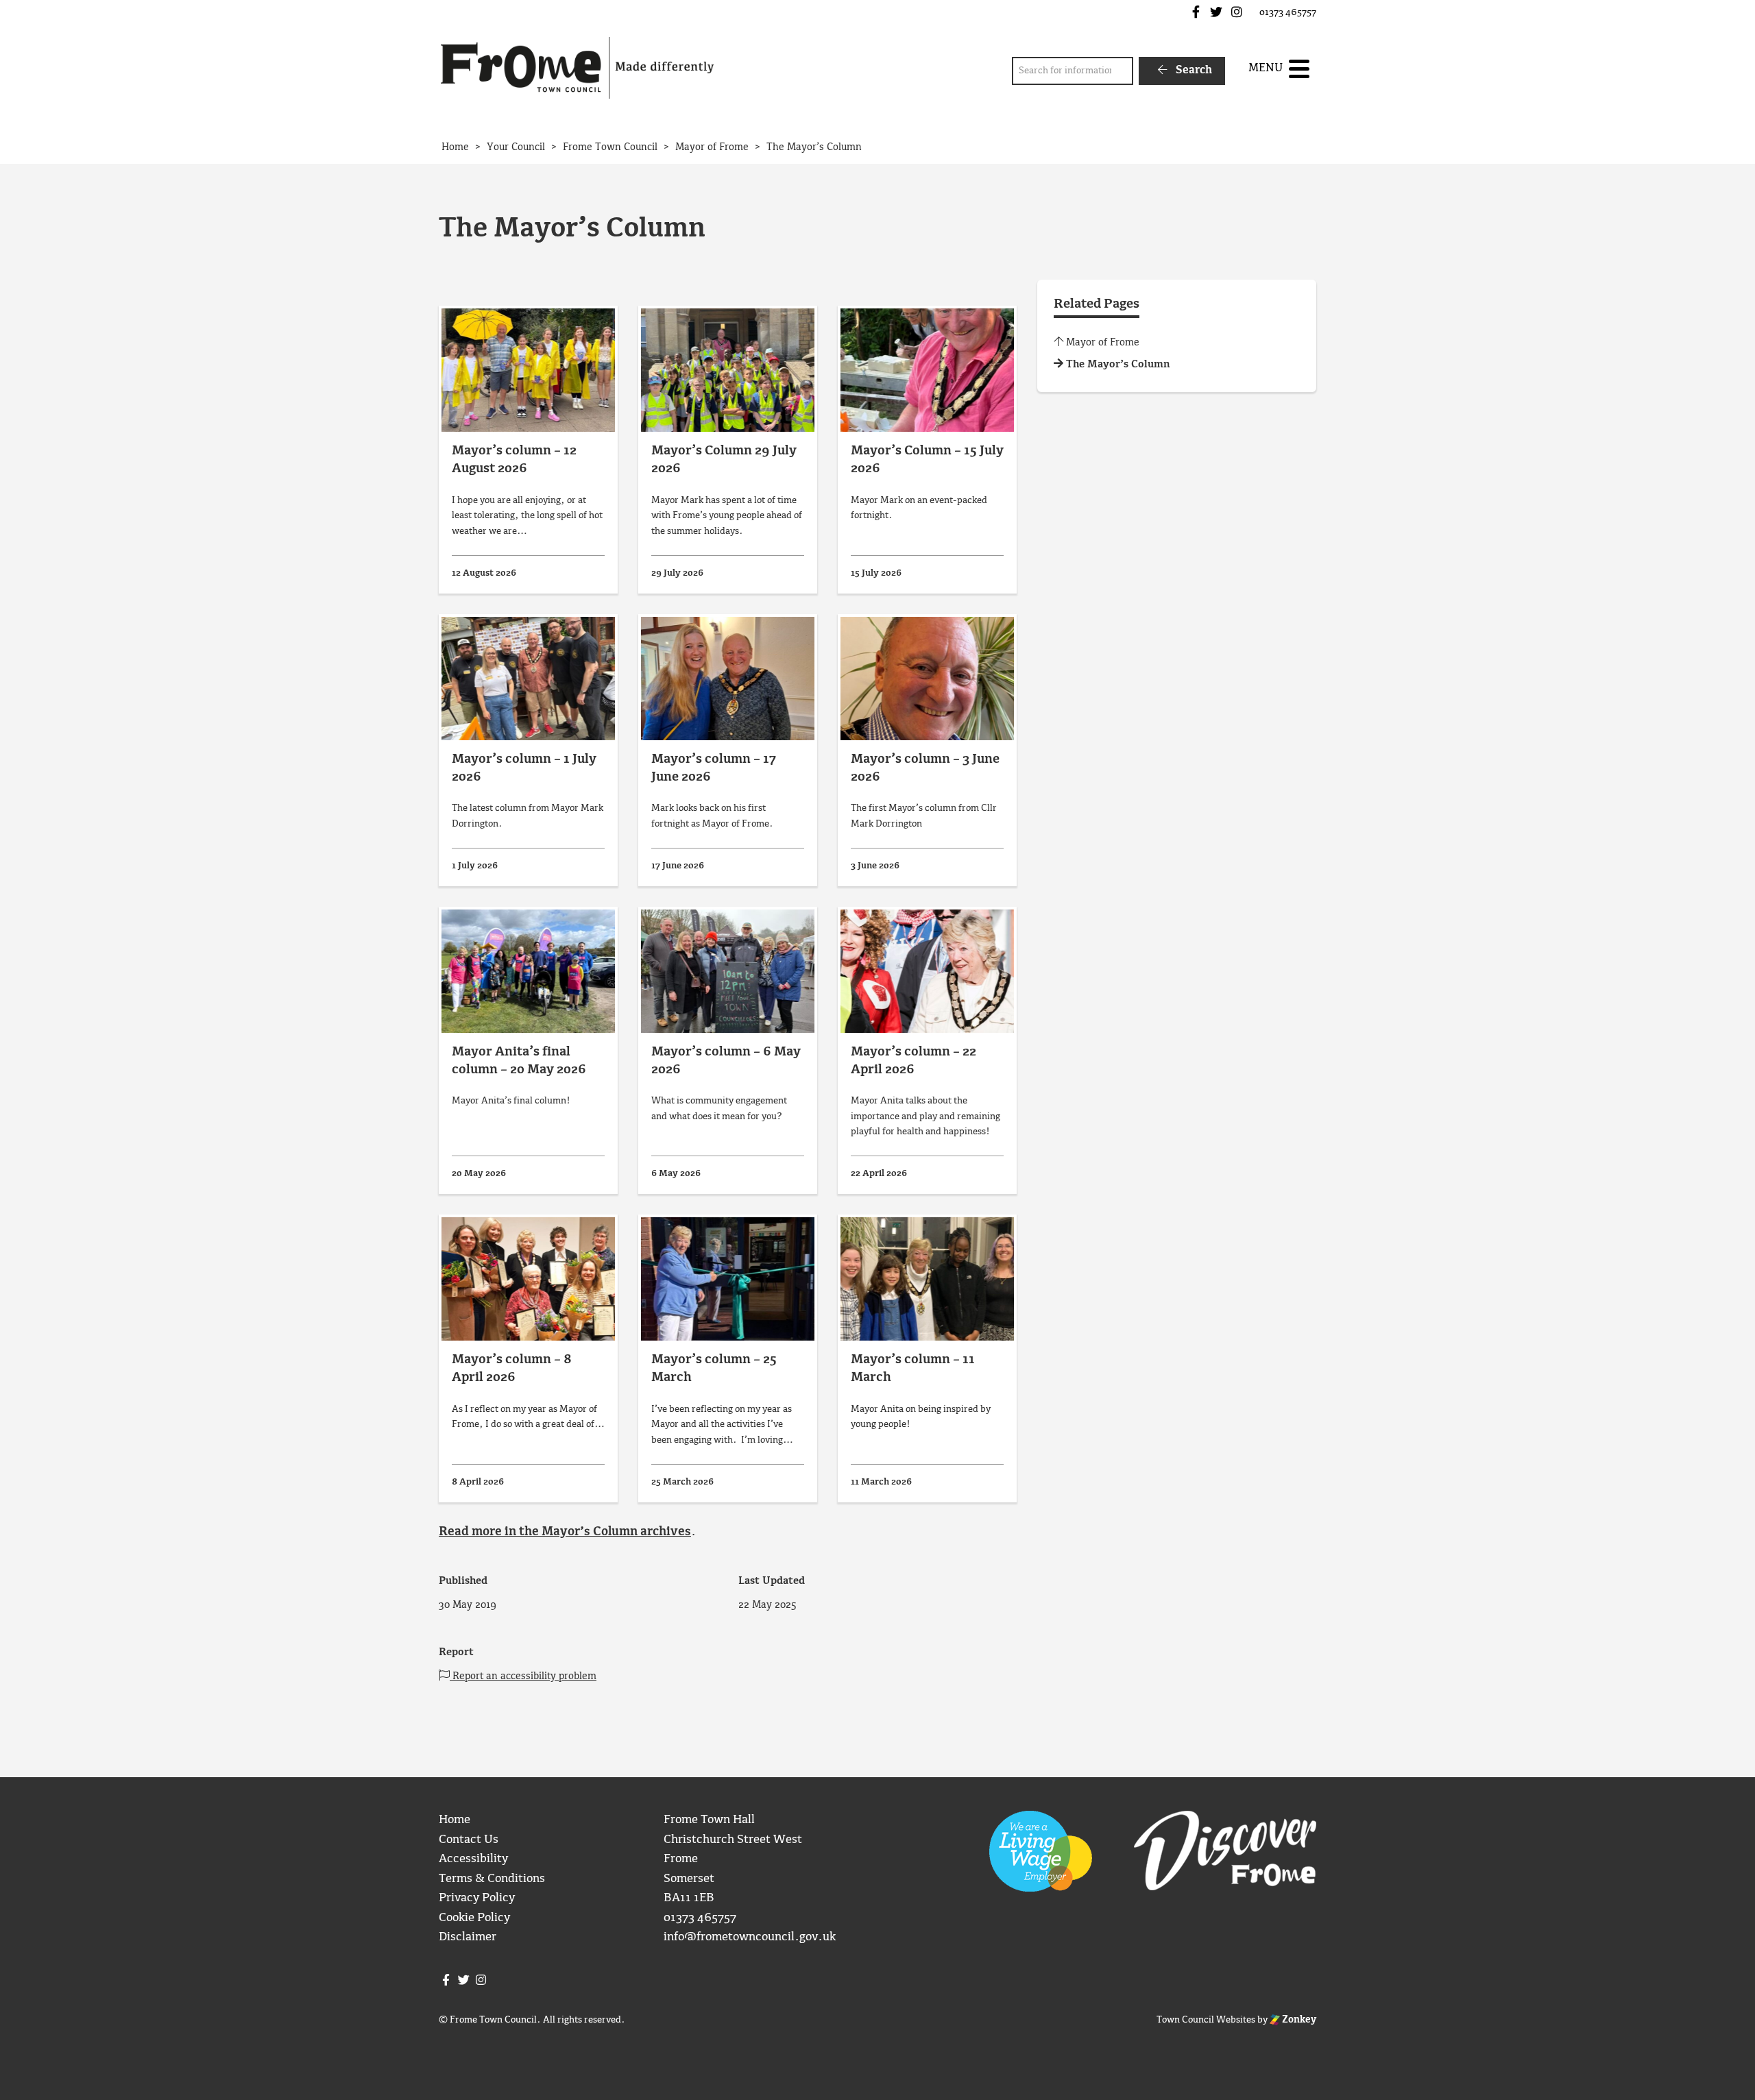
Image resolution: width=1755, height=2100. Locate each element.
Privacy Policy (477, 1898)
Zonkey (1298, 2020)
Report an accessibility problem (523, 1676)
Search (1193, 70)
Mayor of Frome (1101, 343)
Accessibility (473, 1859)
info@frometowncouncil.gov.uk (750, 1937)
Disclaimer (468, 1937)
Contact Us (469, 1840)
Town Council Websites (1206, 2020)
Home (455, 1820)
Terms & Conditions (492, 1879)
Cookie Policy (474, 1918)
